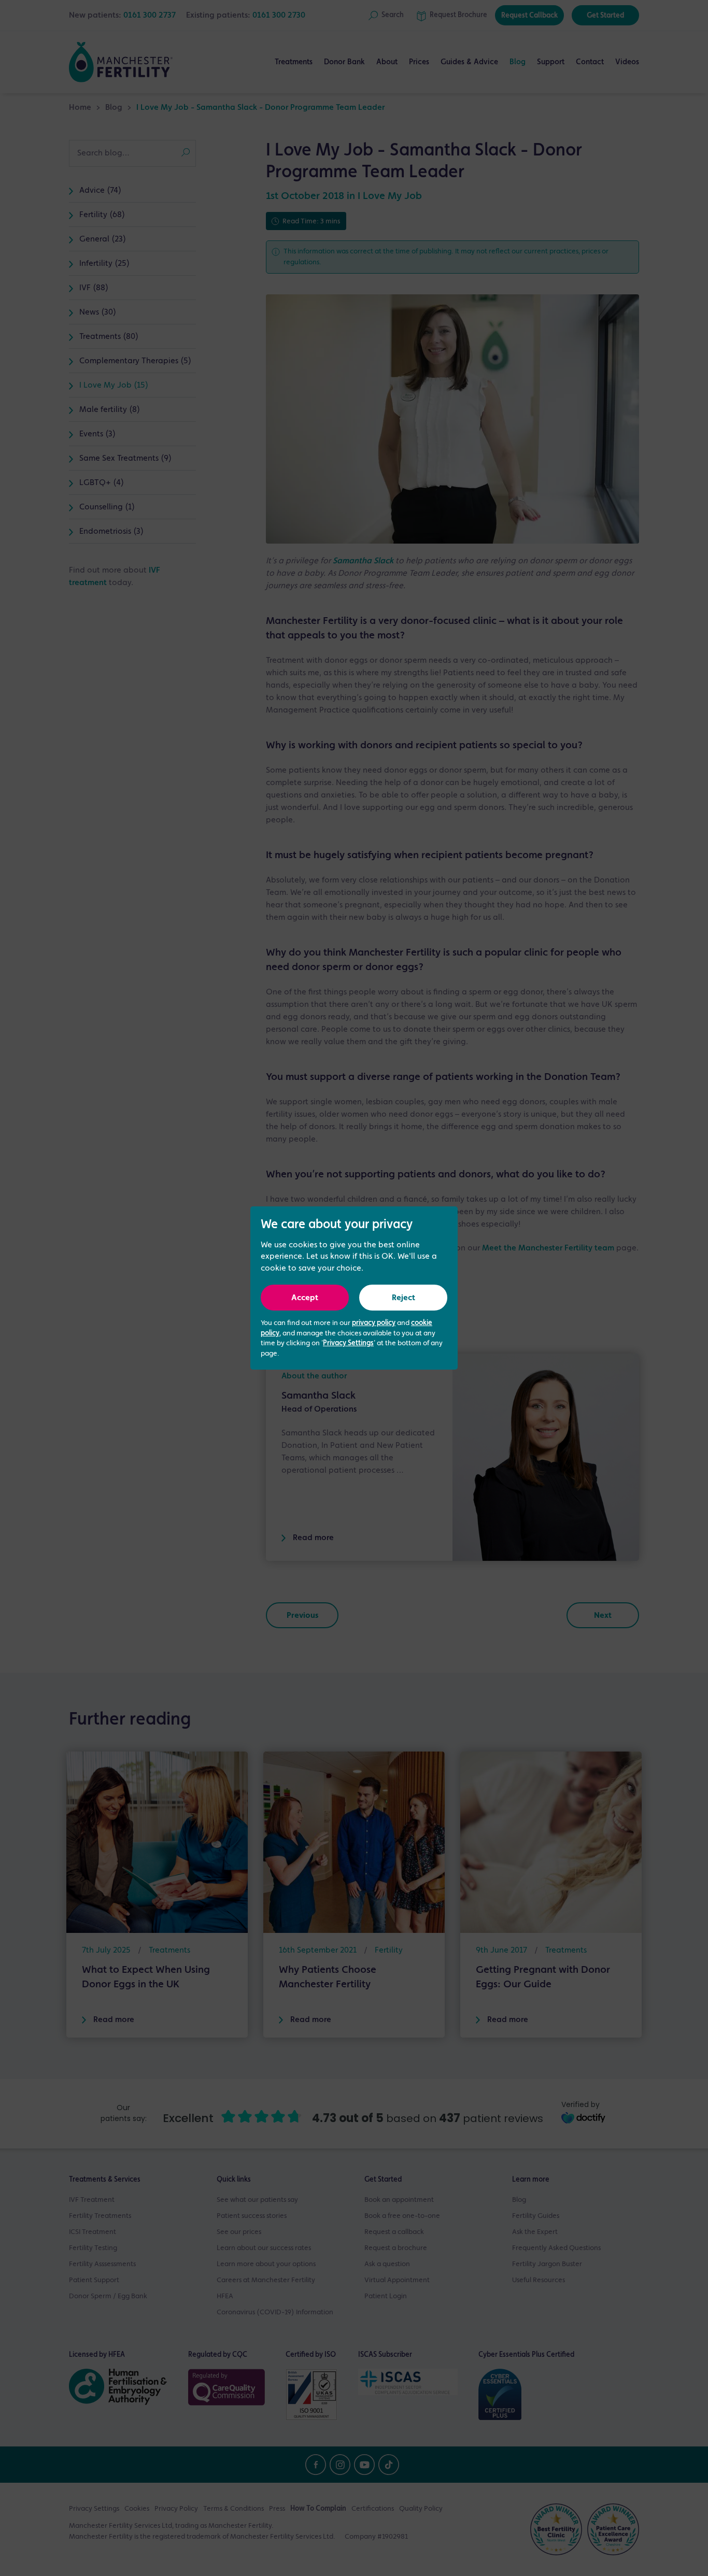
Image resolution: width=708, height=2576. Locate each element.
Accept (305, 1298)
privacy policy (374, 1323)
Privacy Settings (348, 1343)
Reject (403, 1298)
